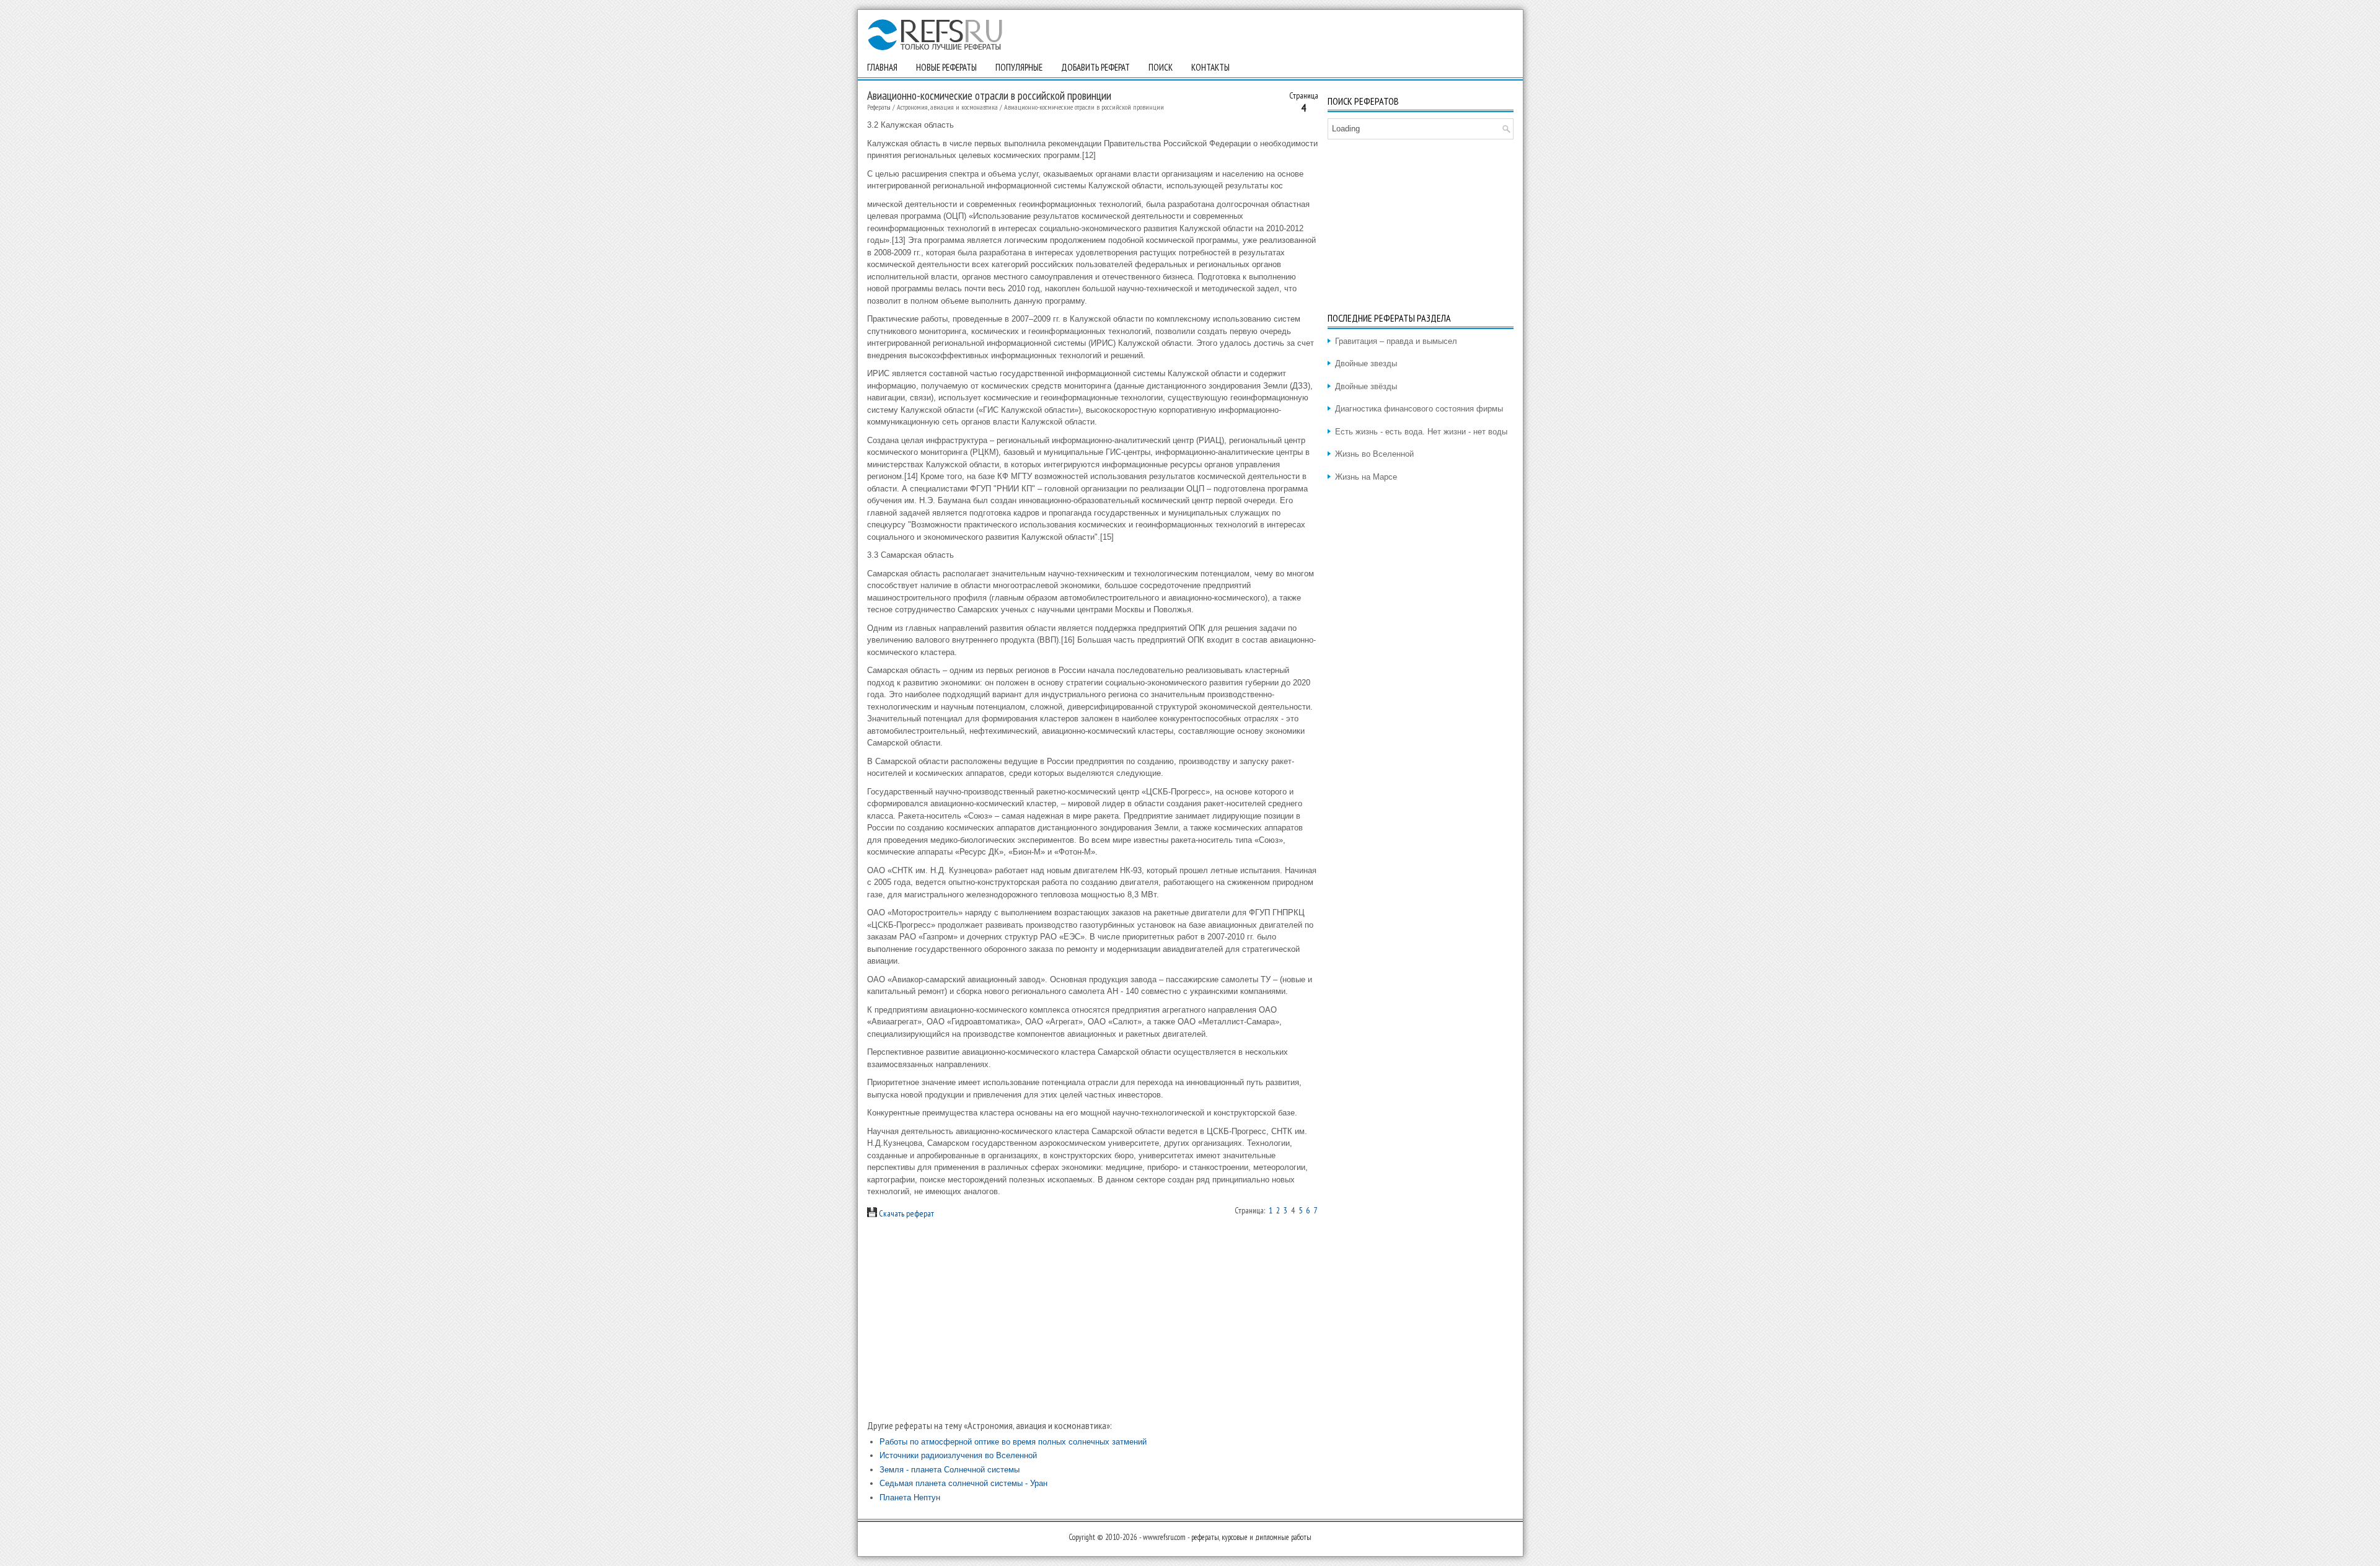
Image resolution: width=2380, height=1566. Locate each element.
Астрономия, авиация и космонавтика (947, 107)
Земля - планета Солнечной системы (950, 1470)
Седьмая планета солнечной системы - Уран (963, 1483)
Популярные (1019, 67)
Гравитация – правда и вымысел (1396, 341)
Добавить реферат (1095, 67)
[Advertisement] (1093, 1319)
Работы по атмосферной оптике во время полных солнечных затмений (1013, 1442)
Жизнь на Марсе (1366, 477)
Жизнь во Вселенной (1374, 454)
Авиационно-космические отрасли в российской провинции (1084, 107)
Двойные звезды (1366, 363)
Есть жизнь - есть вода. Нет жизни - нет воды (1421, 432)
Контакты (1210, 67)
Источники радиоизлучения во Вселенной (958, 1455)
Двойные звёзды (1366, 386)
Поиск (1161, 67)
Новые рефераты (946, 67)
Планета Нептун (910, 1498)
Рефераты (879, 107)
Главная (882, 67)
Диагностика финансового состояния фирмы (1419, 409)
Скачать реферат (906, 1213)
